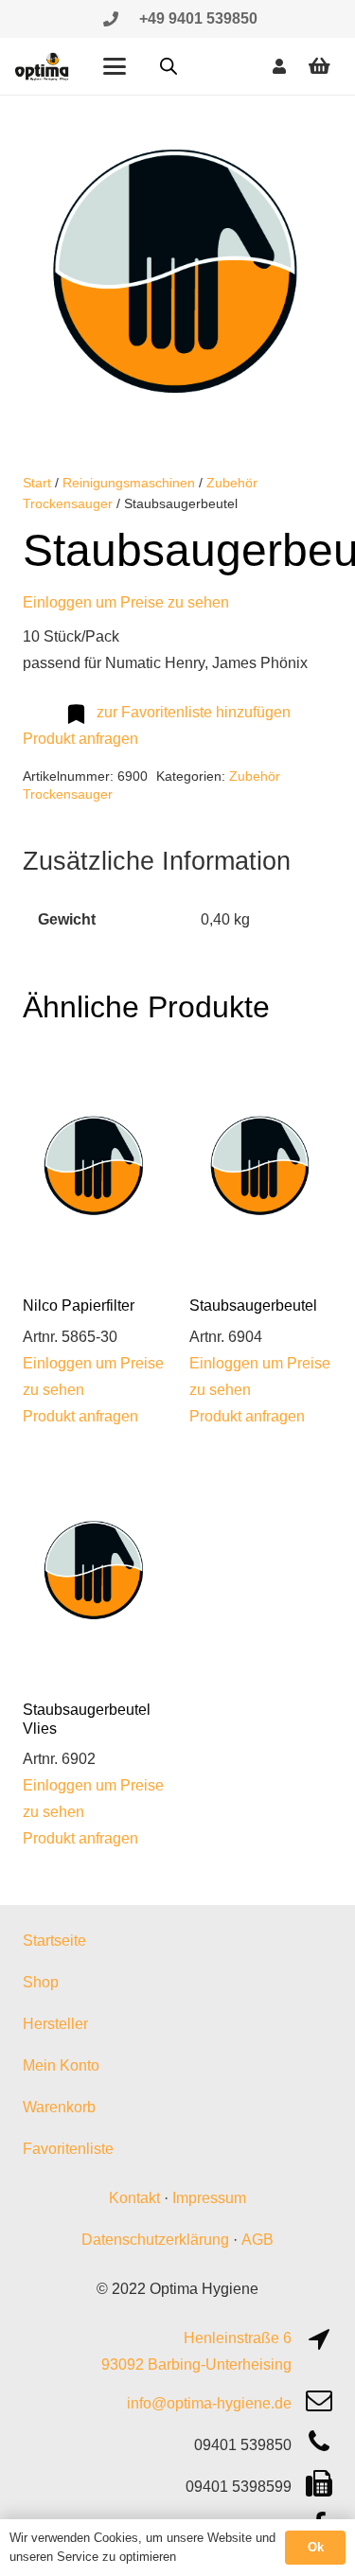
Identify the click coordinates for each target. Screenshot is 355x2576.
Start (37, 483)
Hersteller (55, 2024)
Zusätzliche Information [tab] (157, 861)
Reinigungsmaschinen (129, 483)
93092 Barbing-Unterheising (196, 2364)
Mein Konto (61, 2065)
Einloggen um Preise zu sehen (126, 602)
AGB (257, 2240)
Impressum (209, 2198)
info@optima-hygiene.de (209, 2403)
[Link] (111, 18)
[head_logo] (43, 66)
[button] (115, 66)
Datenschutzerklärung (155, 2240)
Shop (41, 1982)
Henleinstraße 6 (238, 2338)
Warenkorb (59, 2107)
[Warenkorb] (319, 66)
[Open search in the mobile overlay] (169, 66)
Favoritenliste (68, 2149)
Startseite (54, 1941)
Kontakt (134, 2198)
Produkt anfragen (80, 739)
